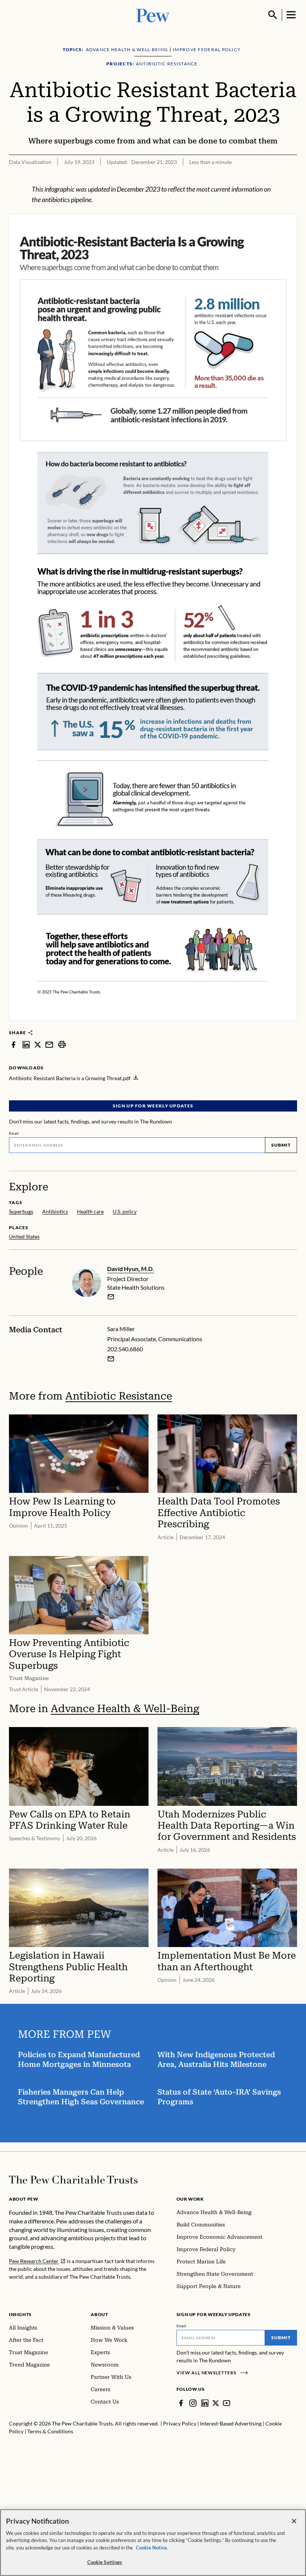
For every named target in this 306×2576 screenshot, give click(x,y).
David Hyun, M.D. (131, 1269)
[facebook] (13, 1044)
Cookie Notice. (152, 2548)
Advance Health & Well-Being (125, 1709)
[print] (62, 1044)
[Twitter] (216, 2403)
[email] (49, 1044)
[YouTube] (227, 2403)
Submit (281, 1145)
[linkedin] (26, 1044)
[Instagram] (193, 2403)
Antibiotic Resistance (119, 1396)
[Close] (294, 2521)
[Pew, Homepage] (153, 15)
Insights (20, 2314)
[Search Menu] (273, 15)
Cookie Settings (105, 2562)
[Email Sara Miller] (111, 1359)
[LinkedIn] (205, 2403)
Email (14, 1133)
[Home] (73, 2180)
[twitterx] (38, 1044)
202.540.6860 (125, 1349)
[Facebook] (181, 2403)
